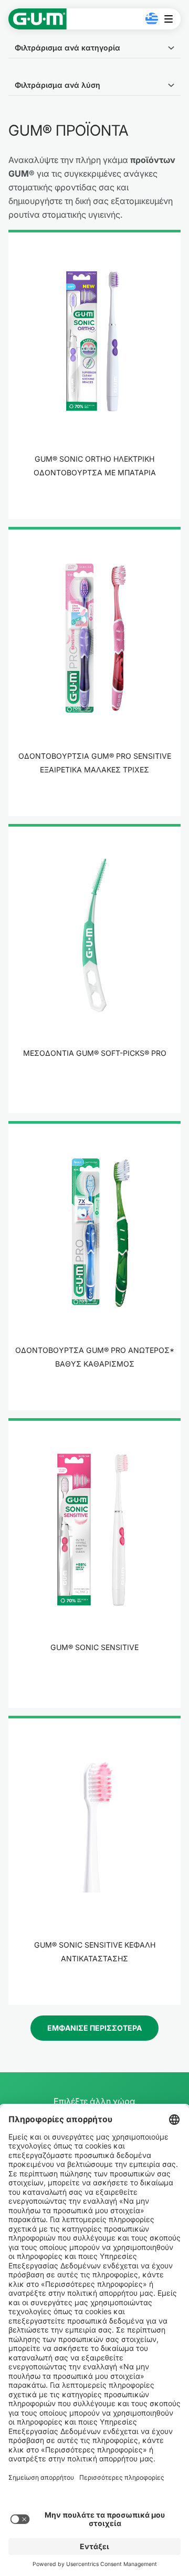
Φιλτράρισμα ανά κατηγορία (67, 48)
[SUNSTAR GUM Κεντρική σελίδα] (38, 19)
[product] (94, 374)
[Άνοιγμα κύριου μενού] (171, 19)
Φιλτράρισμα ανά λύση (57, 85)
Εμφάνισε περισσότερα (94, 2028)
